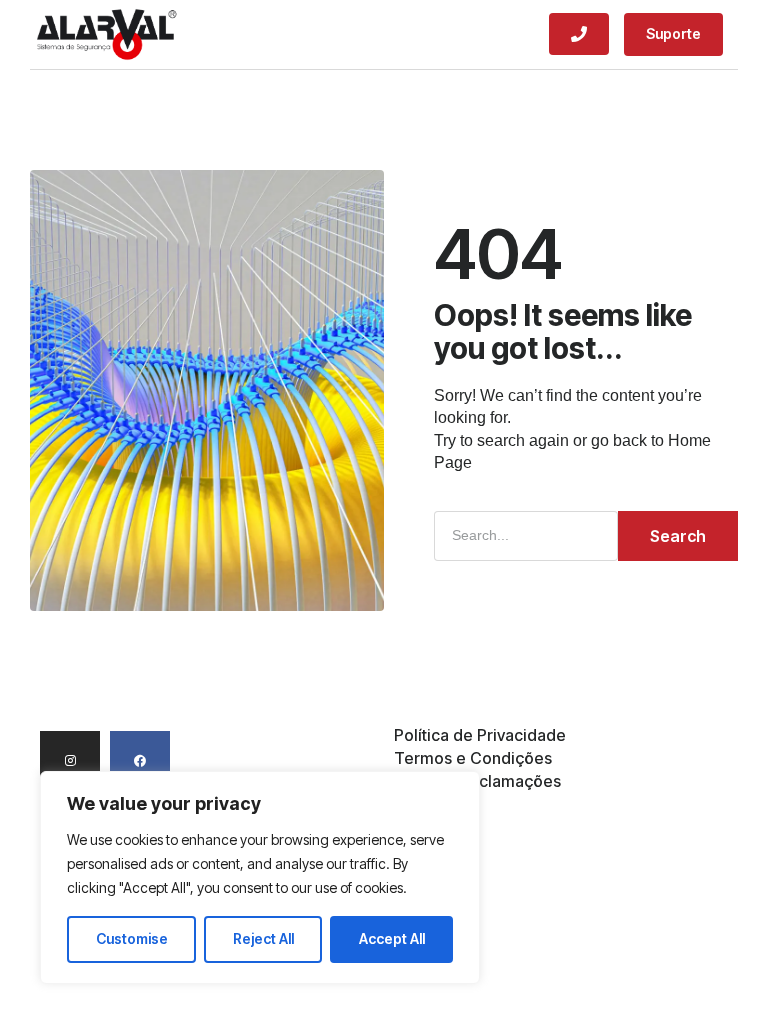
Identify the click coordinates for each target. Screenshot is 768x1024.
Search (678, 536)
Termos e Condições (473, 758)
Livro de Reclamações (477, 781)
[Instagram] (70, 761)
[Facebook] (140, 761)
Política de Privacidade (480, 735)
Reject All (263, 938)
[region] (260, 877)
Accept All (392, 938)
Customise (132, 938)
